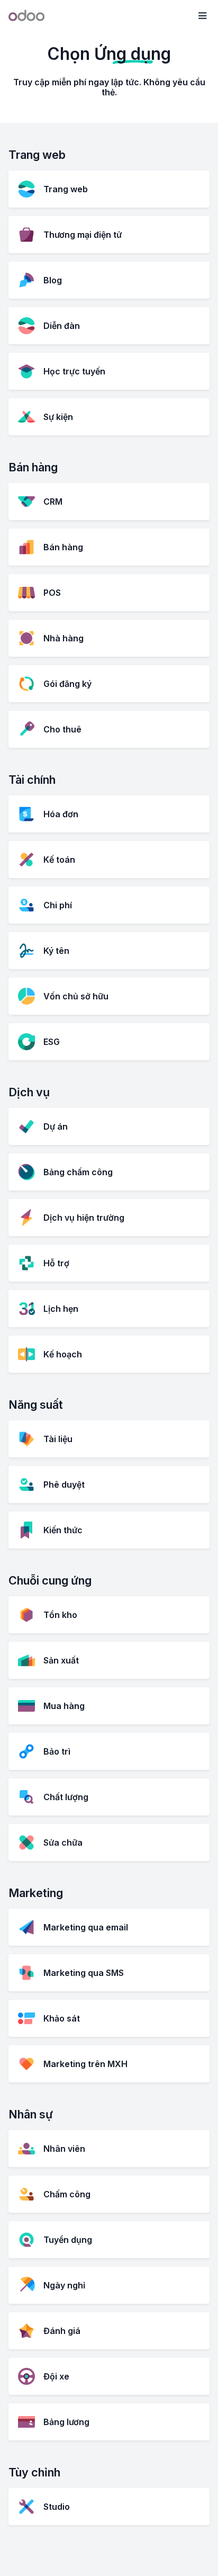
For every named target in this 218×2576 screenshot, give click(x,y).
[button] (202, 16)
